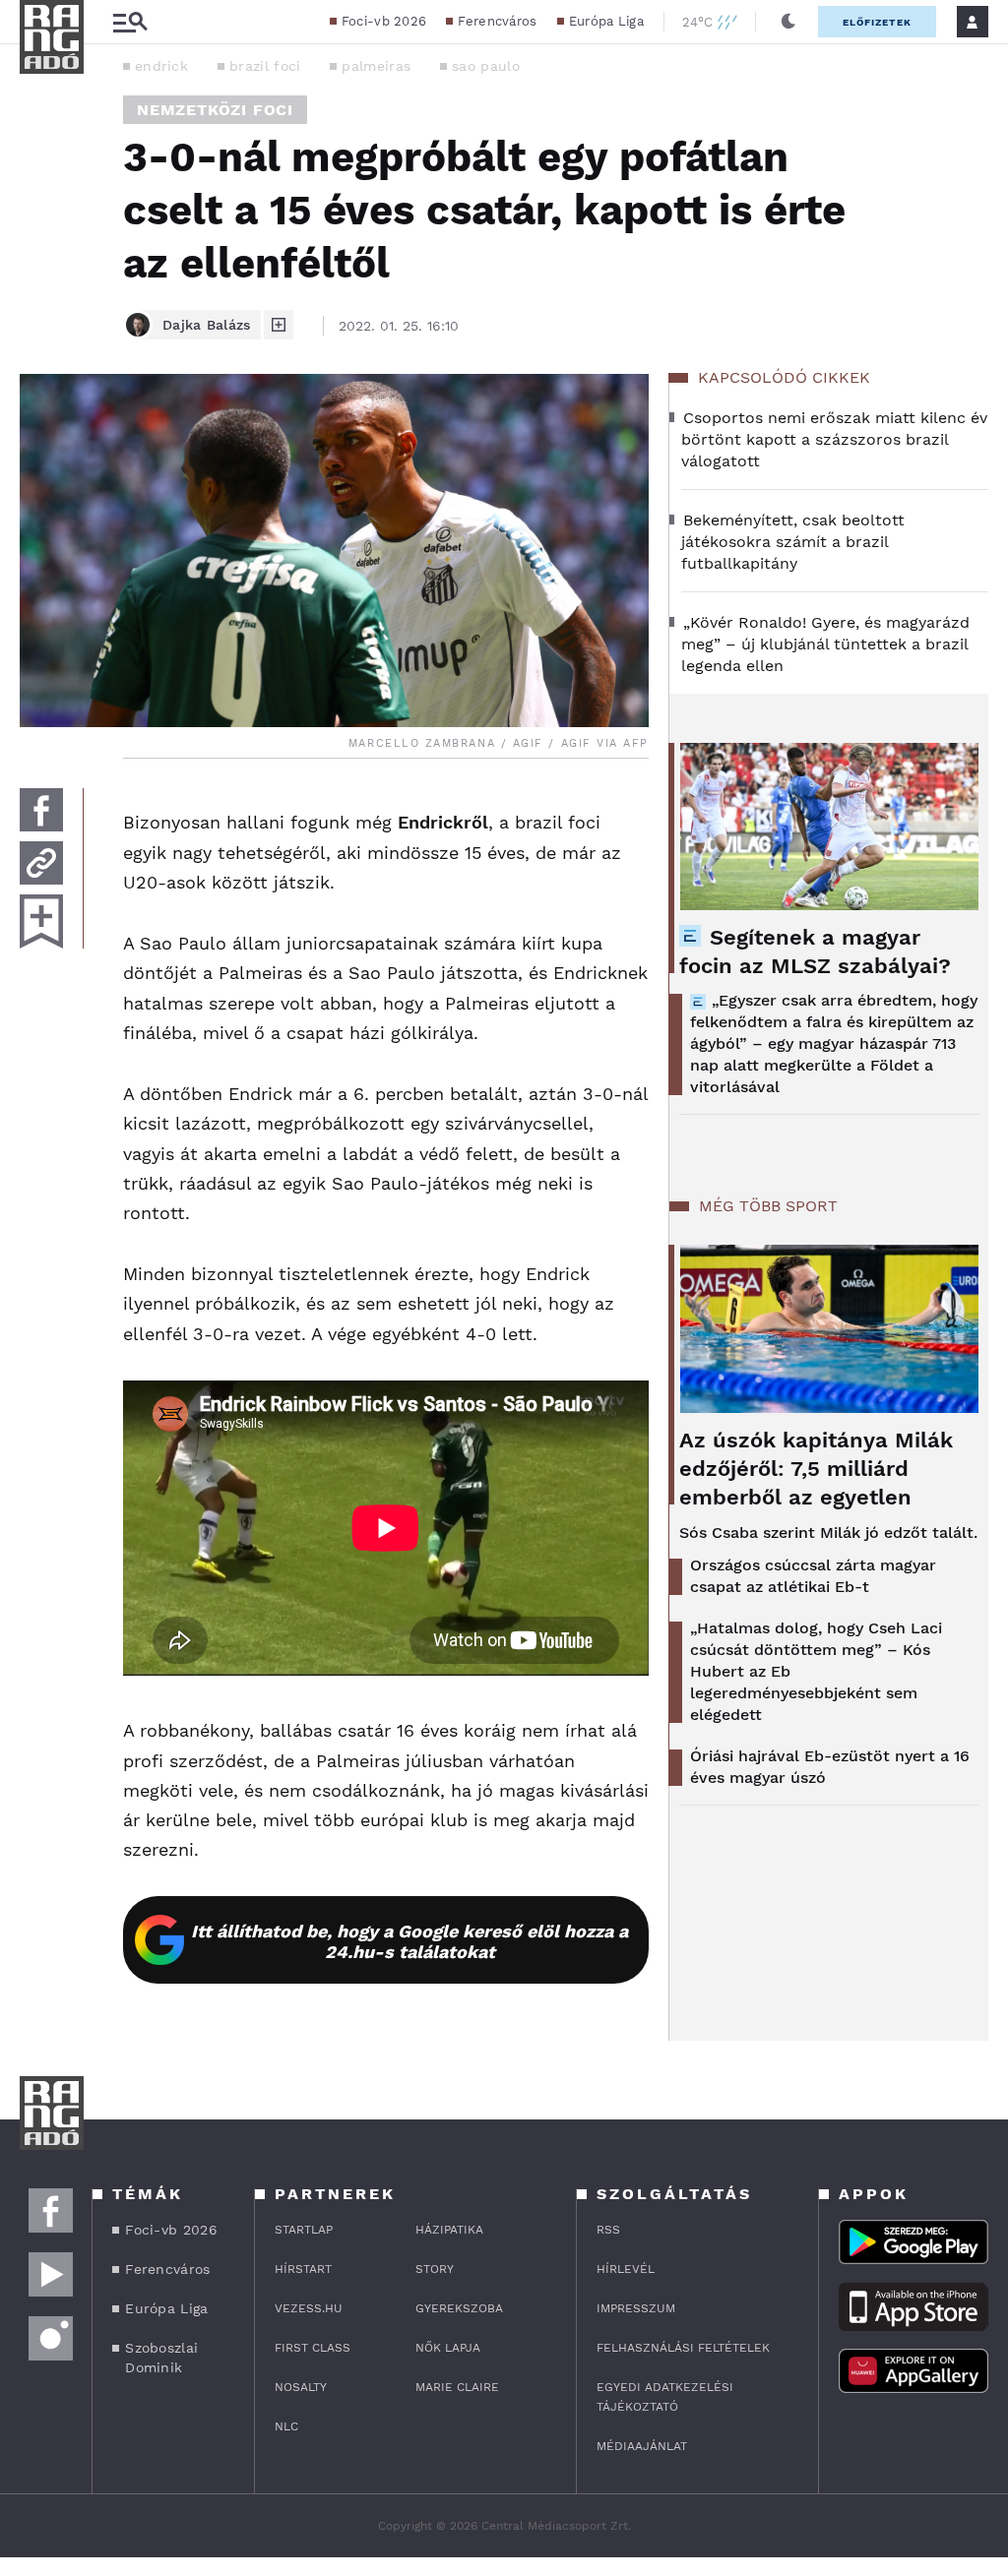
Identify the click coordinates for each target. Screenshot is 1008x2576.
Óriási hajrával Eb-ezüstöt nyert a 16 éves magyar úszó (830, 1767)
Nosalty (301, 2387)
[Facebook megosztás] (41, 810)
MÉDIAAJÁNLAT (642, 2446)
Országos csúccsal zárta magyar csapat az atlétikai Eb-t (813, 1576)
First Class (313, 2348)
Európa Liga (606, 21)
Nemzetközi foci (215, 110)
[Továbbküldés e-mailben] (41, 863)
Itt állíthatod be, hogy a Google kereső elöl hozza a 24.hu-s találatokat (409, 1941)
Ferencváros (497, 21)
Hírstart (303, 2269)
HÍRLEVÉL (626, 2269)
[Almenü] (130, 22)
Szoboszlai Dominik (161, 2358)
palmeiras (376, 66)
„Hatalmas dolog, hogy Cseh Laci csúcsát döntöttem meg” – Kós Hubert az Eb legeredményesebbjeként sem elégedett (816, 1671)
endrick (161, 66)
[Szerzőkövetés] (279, 325)
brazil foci (265, 66)
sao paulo (486, 66)
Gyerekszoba (459, 2308)
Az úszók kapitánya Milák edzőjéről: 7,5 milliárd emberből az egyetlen (816, 1469)
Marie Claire (457, 2387)
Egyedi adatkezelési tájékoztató (665, 2397)
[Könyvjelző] (41, 921)
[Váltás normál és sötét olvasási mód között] (788, 22)
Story (435, 2269)
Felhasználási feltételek (683, 2348)
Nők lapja (448, 2348)
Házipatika (449, 2230)
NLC (286, 2426)
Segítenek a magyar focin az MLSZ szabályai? (815, 951)
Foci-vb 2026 (384, 21)
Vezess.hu (309, 2308)
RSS (608, 2230)
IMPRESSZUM (636, 2308)
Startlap (304, 2230)
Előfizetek (877, 22)
